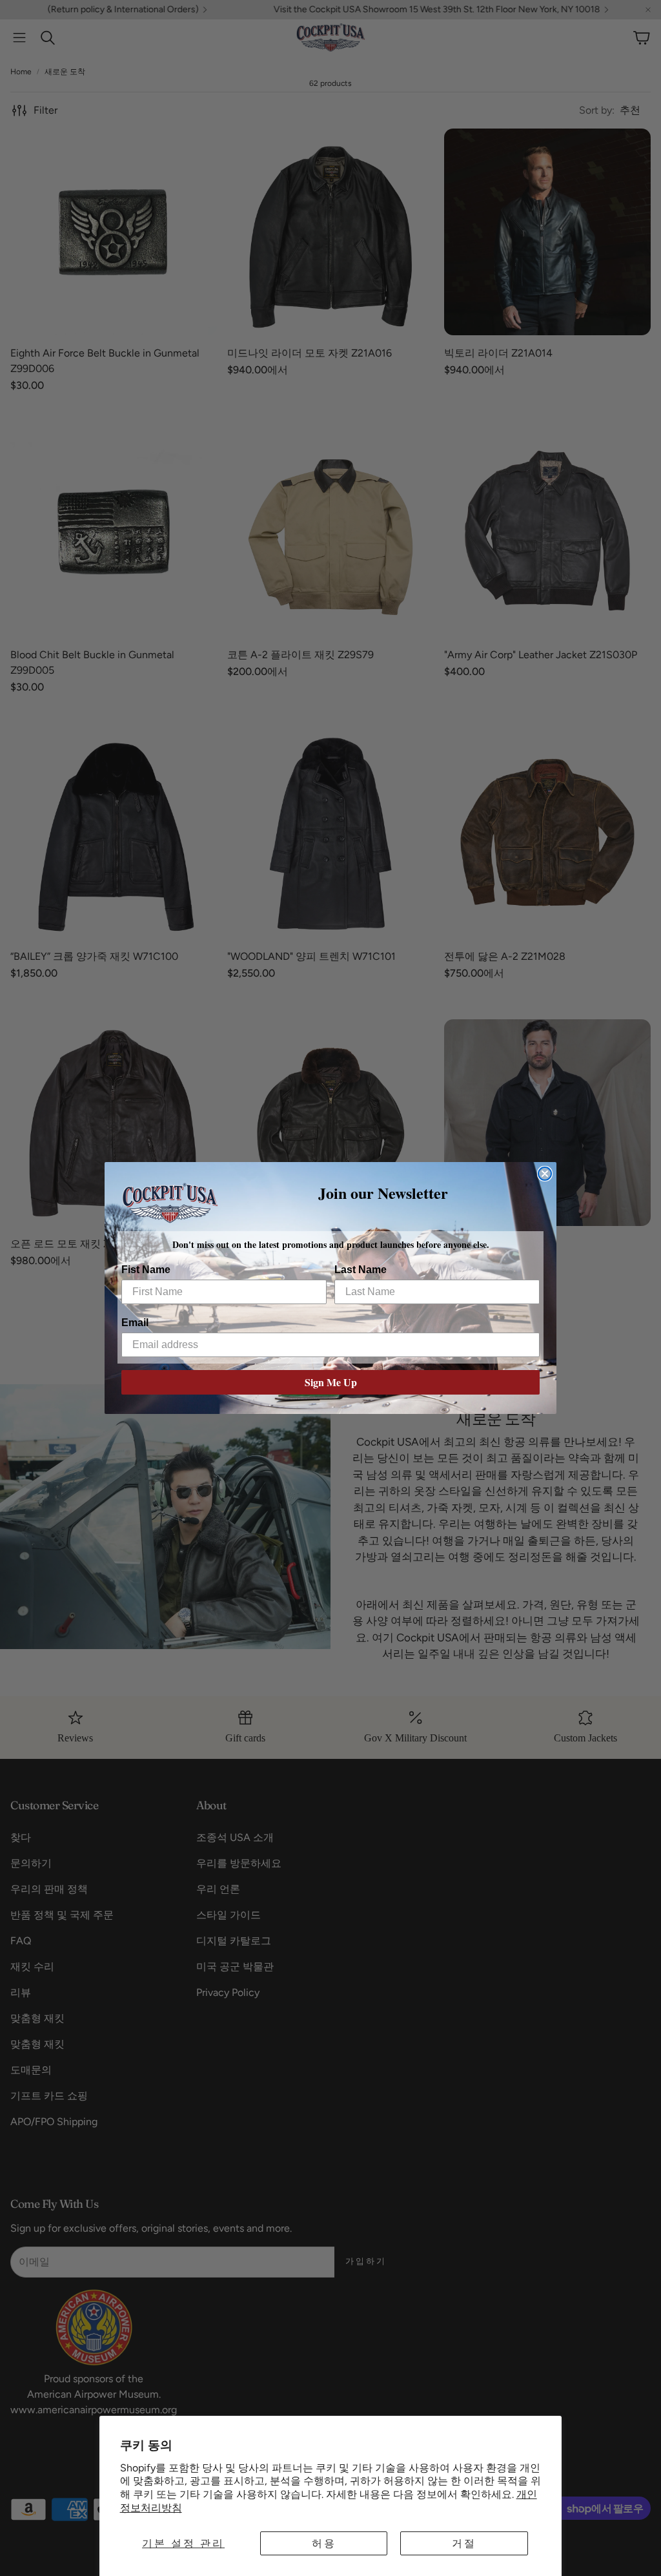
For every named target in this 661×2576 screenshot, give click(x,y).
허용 (324, 2543)
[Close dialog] (545, 1174)
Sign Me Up (331, 1382)
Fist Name (146, 1270)
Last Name (361, 1270)
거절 (464, 2543)
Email (135, 1323)
